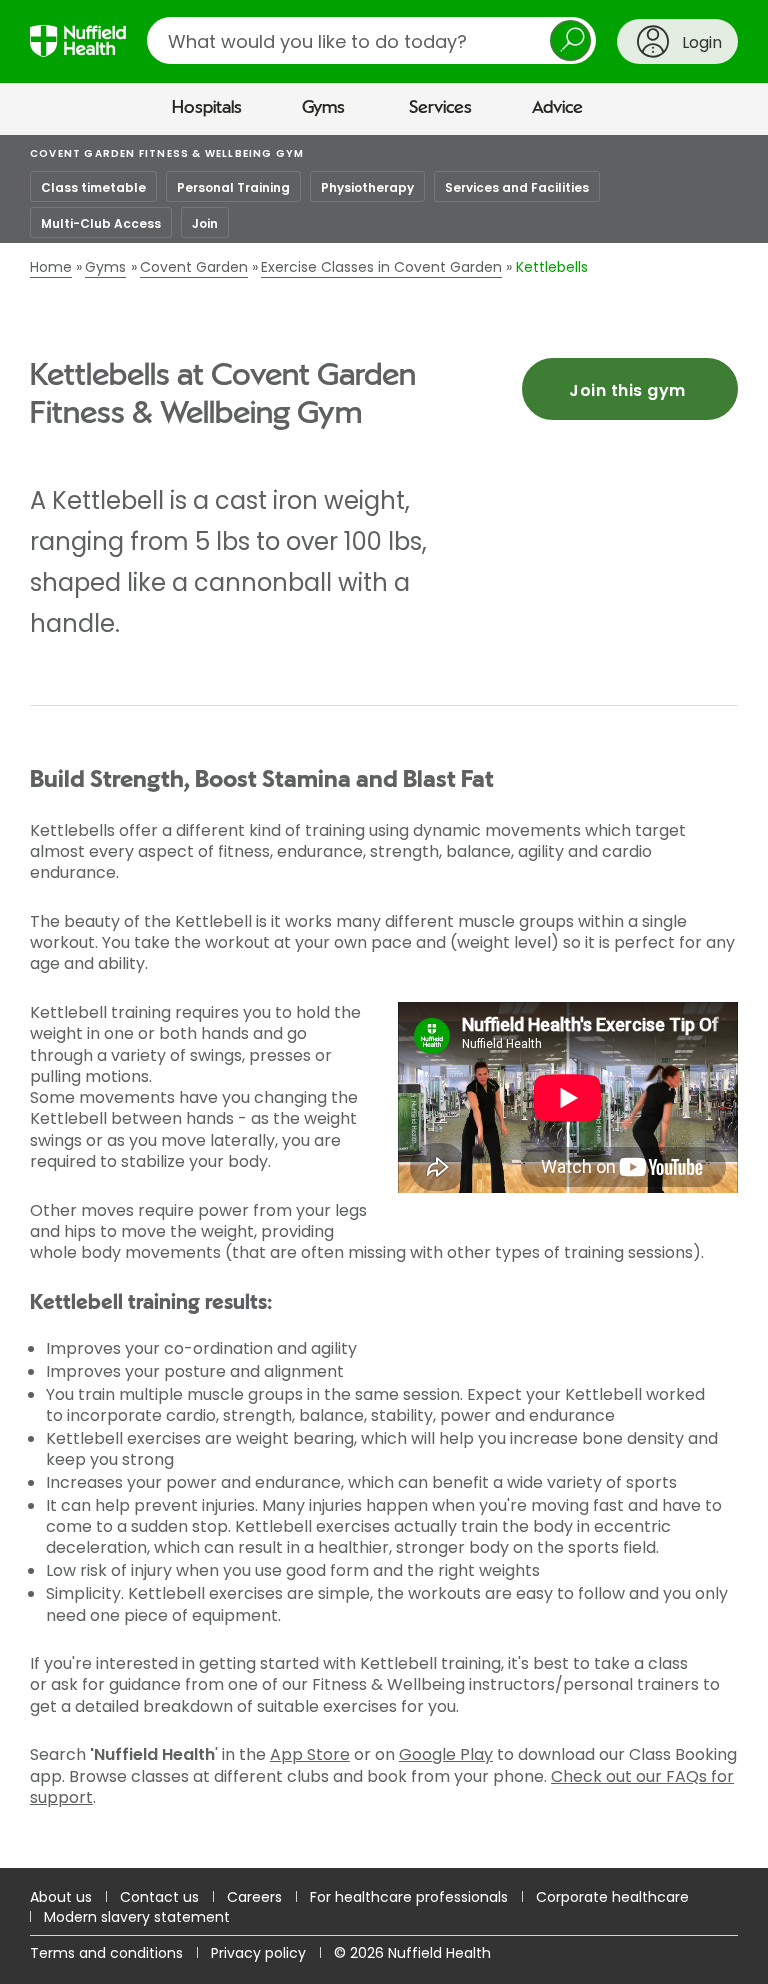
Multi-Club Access (101, 223)
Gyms (323, 108)
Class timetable (93, 187)
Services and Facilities (517, 187)
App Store (310, 1754)
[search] (371, 40)
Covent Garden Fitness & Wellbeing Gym (167, 153)
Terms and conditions (106, 1953)
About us (61, 1897)
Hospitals (207, 108)
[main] (384, 1001)
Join (205, 223)
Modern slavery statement (137, 1917)
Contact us (159, 1897)
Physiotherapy (367, 187)
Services (440, 108)
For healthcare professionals (409, 1897)
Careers (254, 1897)
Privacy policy (258, 1953)
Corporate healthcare (612, 1897)
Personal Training (233, 187)
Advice (557, 108)
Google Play (446, 1754)
